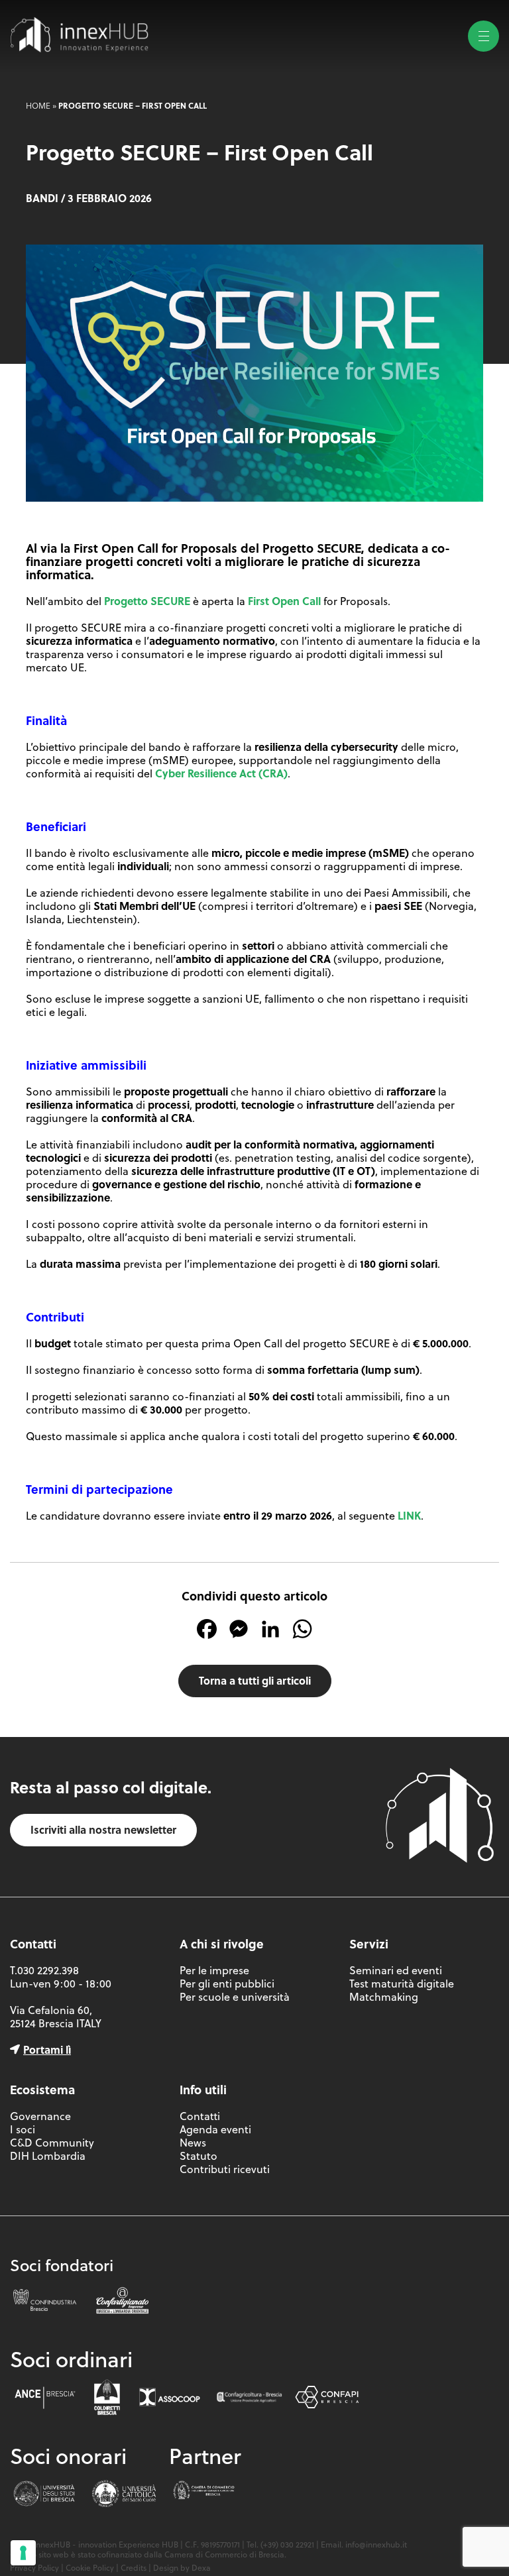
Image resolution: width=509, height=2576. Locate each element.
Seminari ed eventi (396, 1970)
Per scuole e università (235, 1997)
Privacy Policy (34, 2568)
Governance (40, 2116)
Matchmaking (384, 1997)
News (193, 2143)
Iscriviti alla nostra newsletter (103, 1829)
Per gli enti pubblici (227, 1984)
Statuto (198, 2156)
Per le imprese (214, 1970)
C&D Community (52, 2143)
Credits (134, 2568)
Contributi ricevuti (225, 2169)
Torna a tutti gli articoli (255, 1680)
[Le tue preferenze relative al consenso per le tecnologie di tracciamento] (23, 2553)
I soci (23, 2129)
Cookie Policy (90, 2568)
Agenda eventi (215, 2129)
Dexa (201, 2568)
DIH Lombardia (48, 2156)
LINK (409, 1515)
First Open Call (284, 601)
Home (38, 105)
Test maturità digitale (402, 1984)
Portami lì (47, 2049)
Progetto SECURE (147, 601)
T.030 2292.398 (44, 1970)
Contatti (200, 2116)
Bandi (42, 198)
